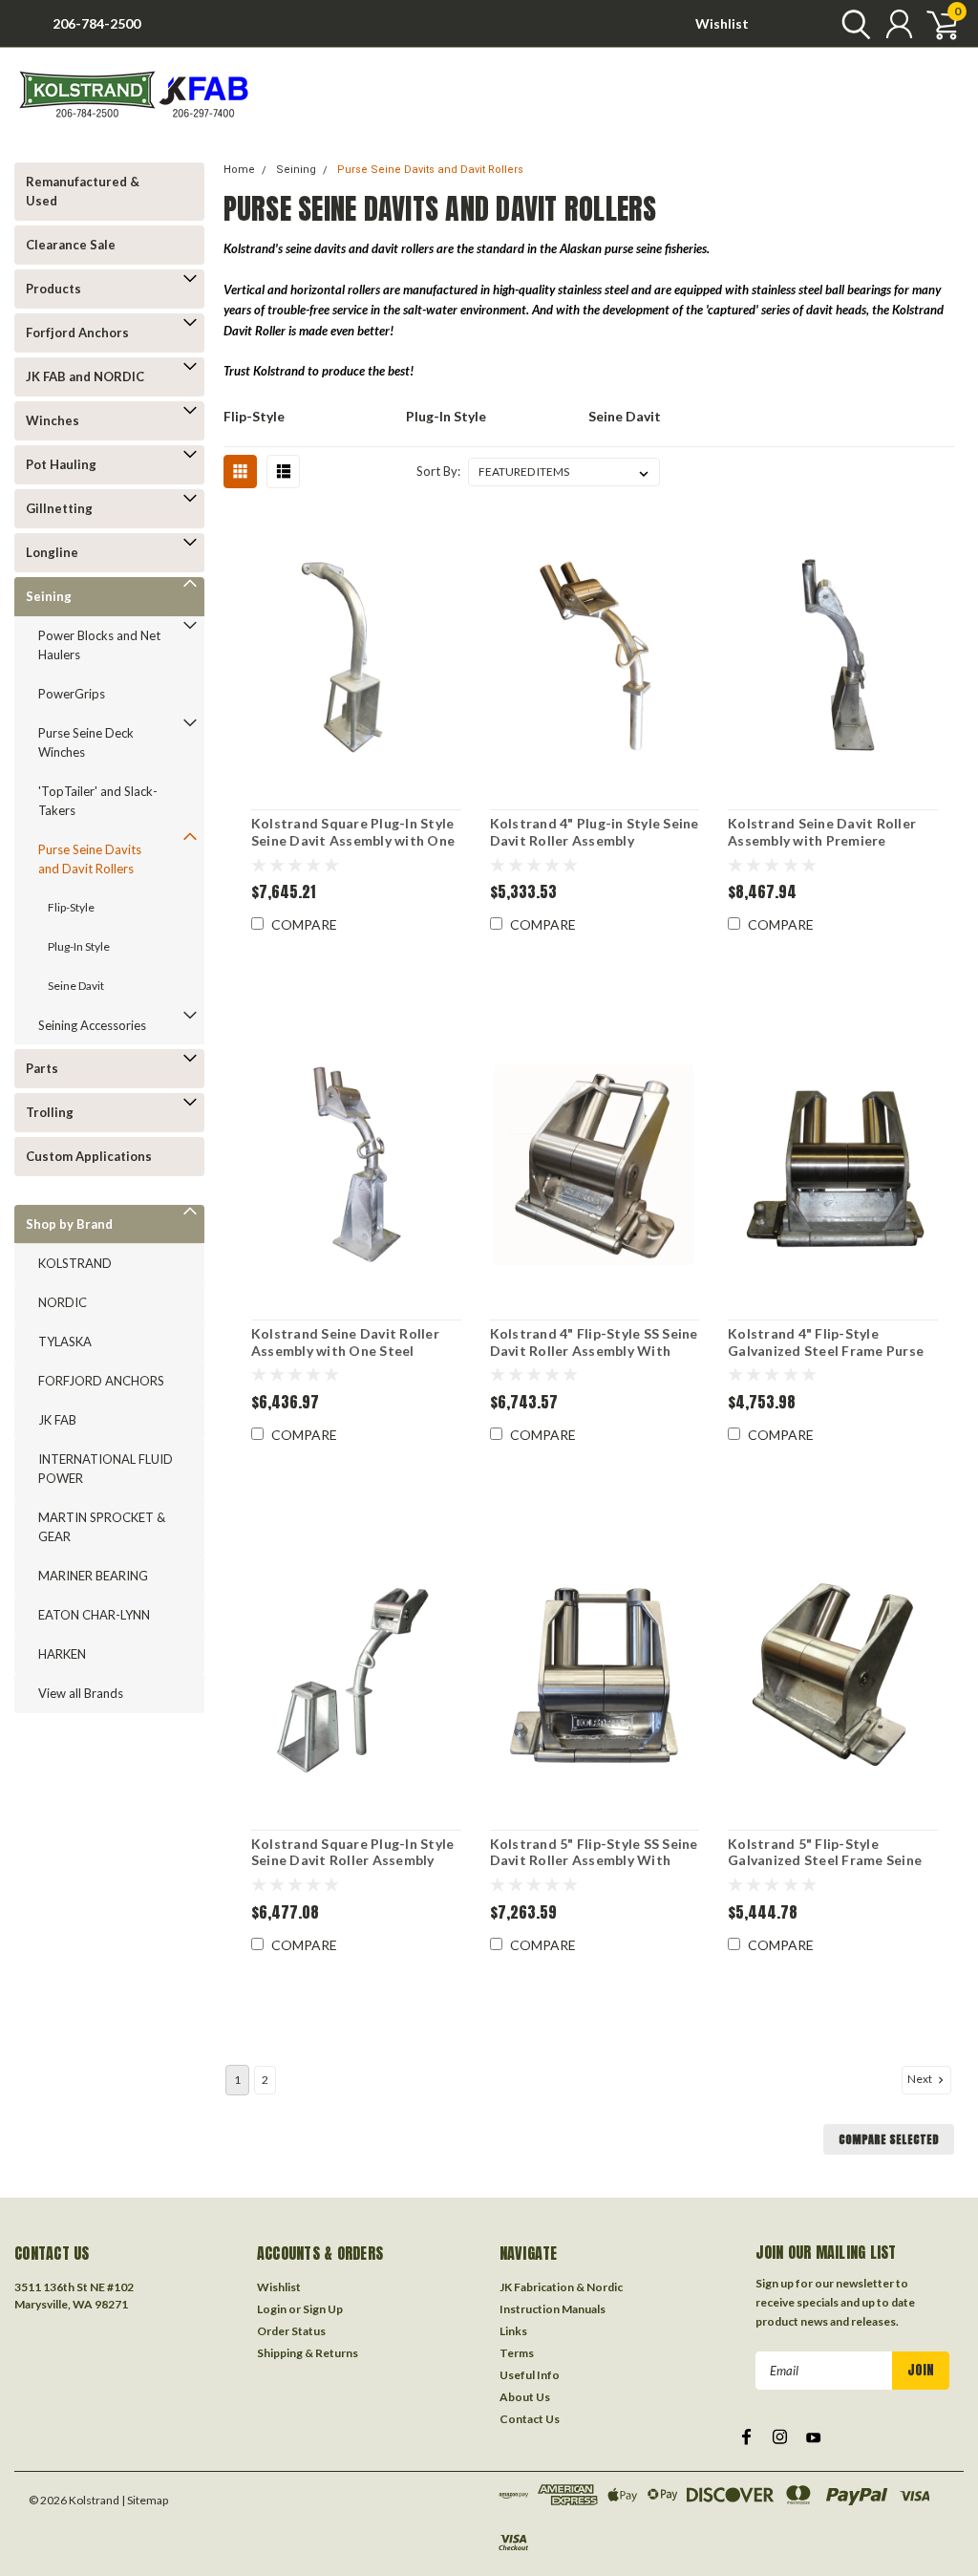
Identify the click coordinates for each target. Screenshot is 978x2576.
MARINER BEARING (93, 1576)
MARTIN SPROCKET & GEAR (102, 1527)
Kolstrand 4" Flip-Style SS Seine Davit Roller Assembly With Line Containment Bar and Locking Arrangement (594, 1342)
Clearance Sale (71, 245)
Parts (42, 1068)
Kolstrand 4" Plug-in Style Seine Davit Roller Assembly (595, 832)
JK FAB (57, 1420)
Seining (49, 596)
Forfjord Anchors (77, 333)
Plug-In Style (79, 946)
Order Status (291, 2331)
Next (921, 2079)
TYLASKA (65, 1342)
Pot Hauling (61, 464)
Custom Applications (89, 1156)
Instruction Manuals (553, 2309)
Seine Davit (76, 986)
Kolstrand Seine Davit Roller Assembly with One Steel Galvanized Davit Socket (345, 1342)
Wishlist (722, 23)
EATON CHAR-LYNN (94, 1615)
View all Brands (81, 1693)
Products (53, 289)
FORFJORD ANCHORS (101, 1381)
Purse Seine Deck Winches (86, 742)
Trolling (50, 1112)
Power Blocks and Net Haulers (99, 645)
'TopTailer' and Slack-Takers (98, 801)
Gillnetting (59, 508)
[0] (935, 24)
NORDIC (63, 1302)
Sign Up (323, 2309)
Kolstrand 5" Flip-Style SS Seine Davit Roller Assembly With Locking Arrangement (594, 1852)
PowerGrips (72, 694)
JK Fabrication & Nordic (561, 2287)
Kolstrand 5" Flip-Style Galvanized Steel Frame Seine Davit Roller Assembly (825, 1852)
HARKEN (62, 1654)
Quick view (356, 656)
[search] (851, 24)
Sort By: (438, 471)
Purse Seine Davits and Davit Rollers (90, 859)
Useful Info (530, 2375)
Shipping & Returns (308, 2353)
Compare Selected (889, 2139)
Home (239, 170)
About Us (525, 2397)
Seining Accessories (92, 1025)
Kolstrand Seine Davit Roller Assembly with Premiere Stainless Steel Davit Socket (822, 832)
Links (513, 2331)
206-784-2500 (96, 23)
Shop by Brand (69, 1224)
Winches (53, 420)
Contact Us (530, 2419)
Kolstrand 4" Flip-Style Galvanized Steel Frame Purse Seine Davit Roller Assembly (826, 1342)
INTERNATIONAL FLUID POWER (106, 1469)
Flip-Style (71, 907)
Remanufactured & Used (83, 191)
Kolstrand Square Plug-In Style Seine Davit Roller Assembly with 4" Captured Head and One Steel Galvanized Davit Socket (356, 1852)
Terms (517, 2353)
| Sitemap (145, 2500)
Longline (52, 552)
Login (272, 2309)
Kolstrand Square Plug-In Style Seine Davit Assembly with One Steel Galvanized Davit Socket (353, 832)
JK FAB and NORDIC (85, 376)
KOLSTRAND (75, 1263)
